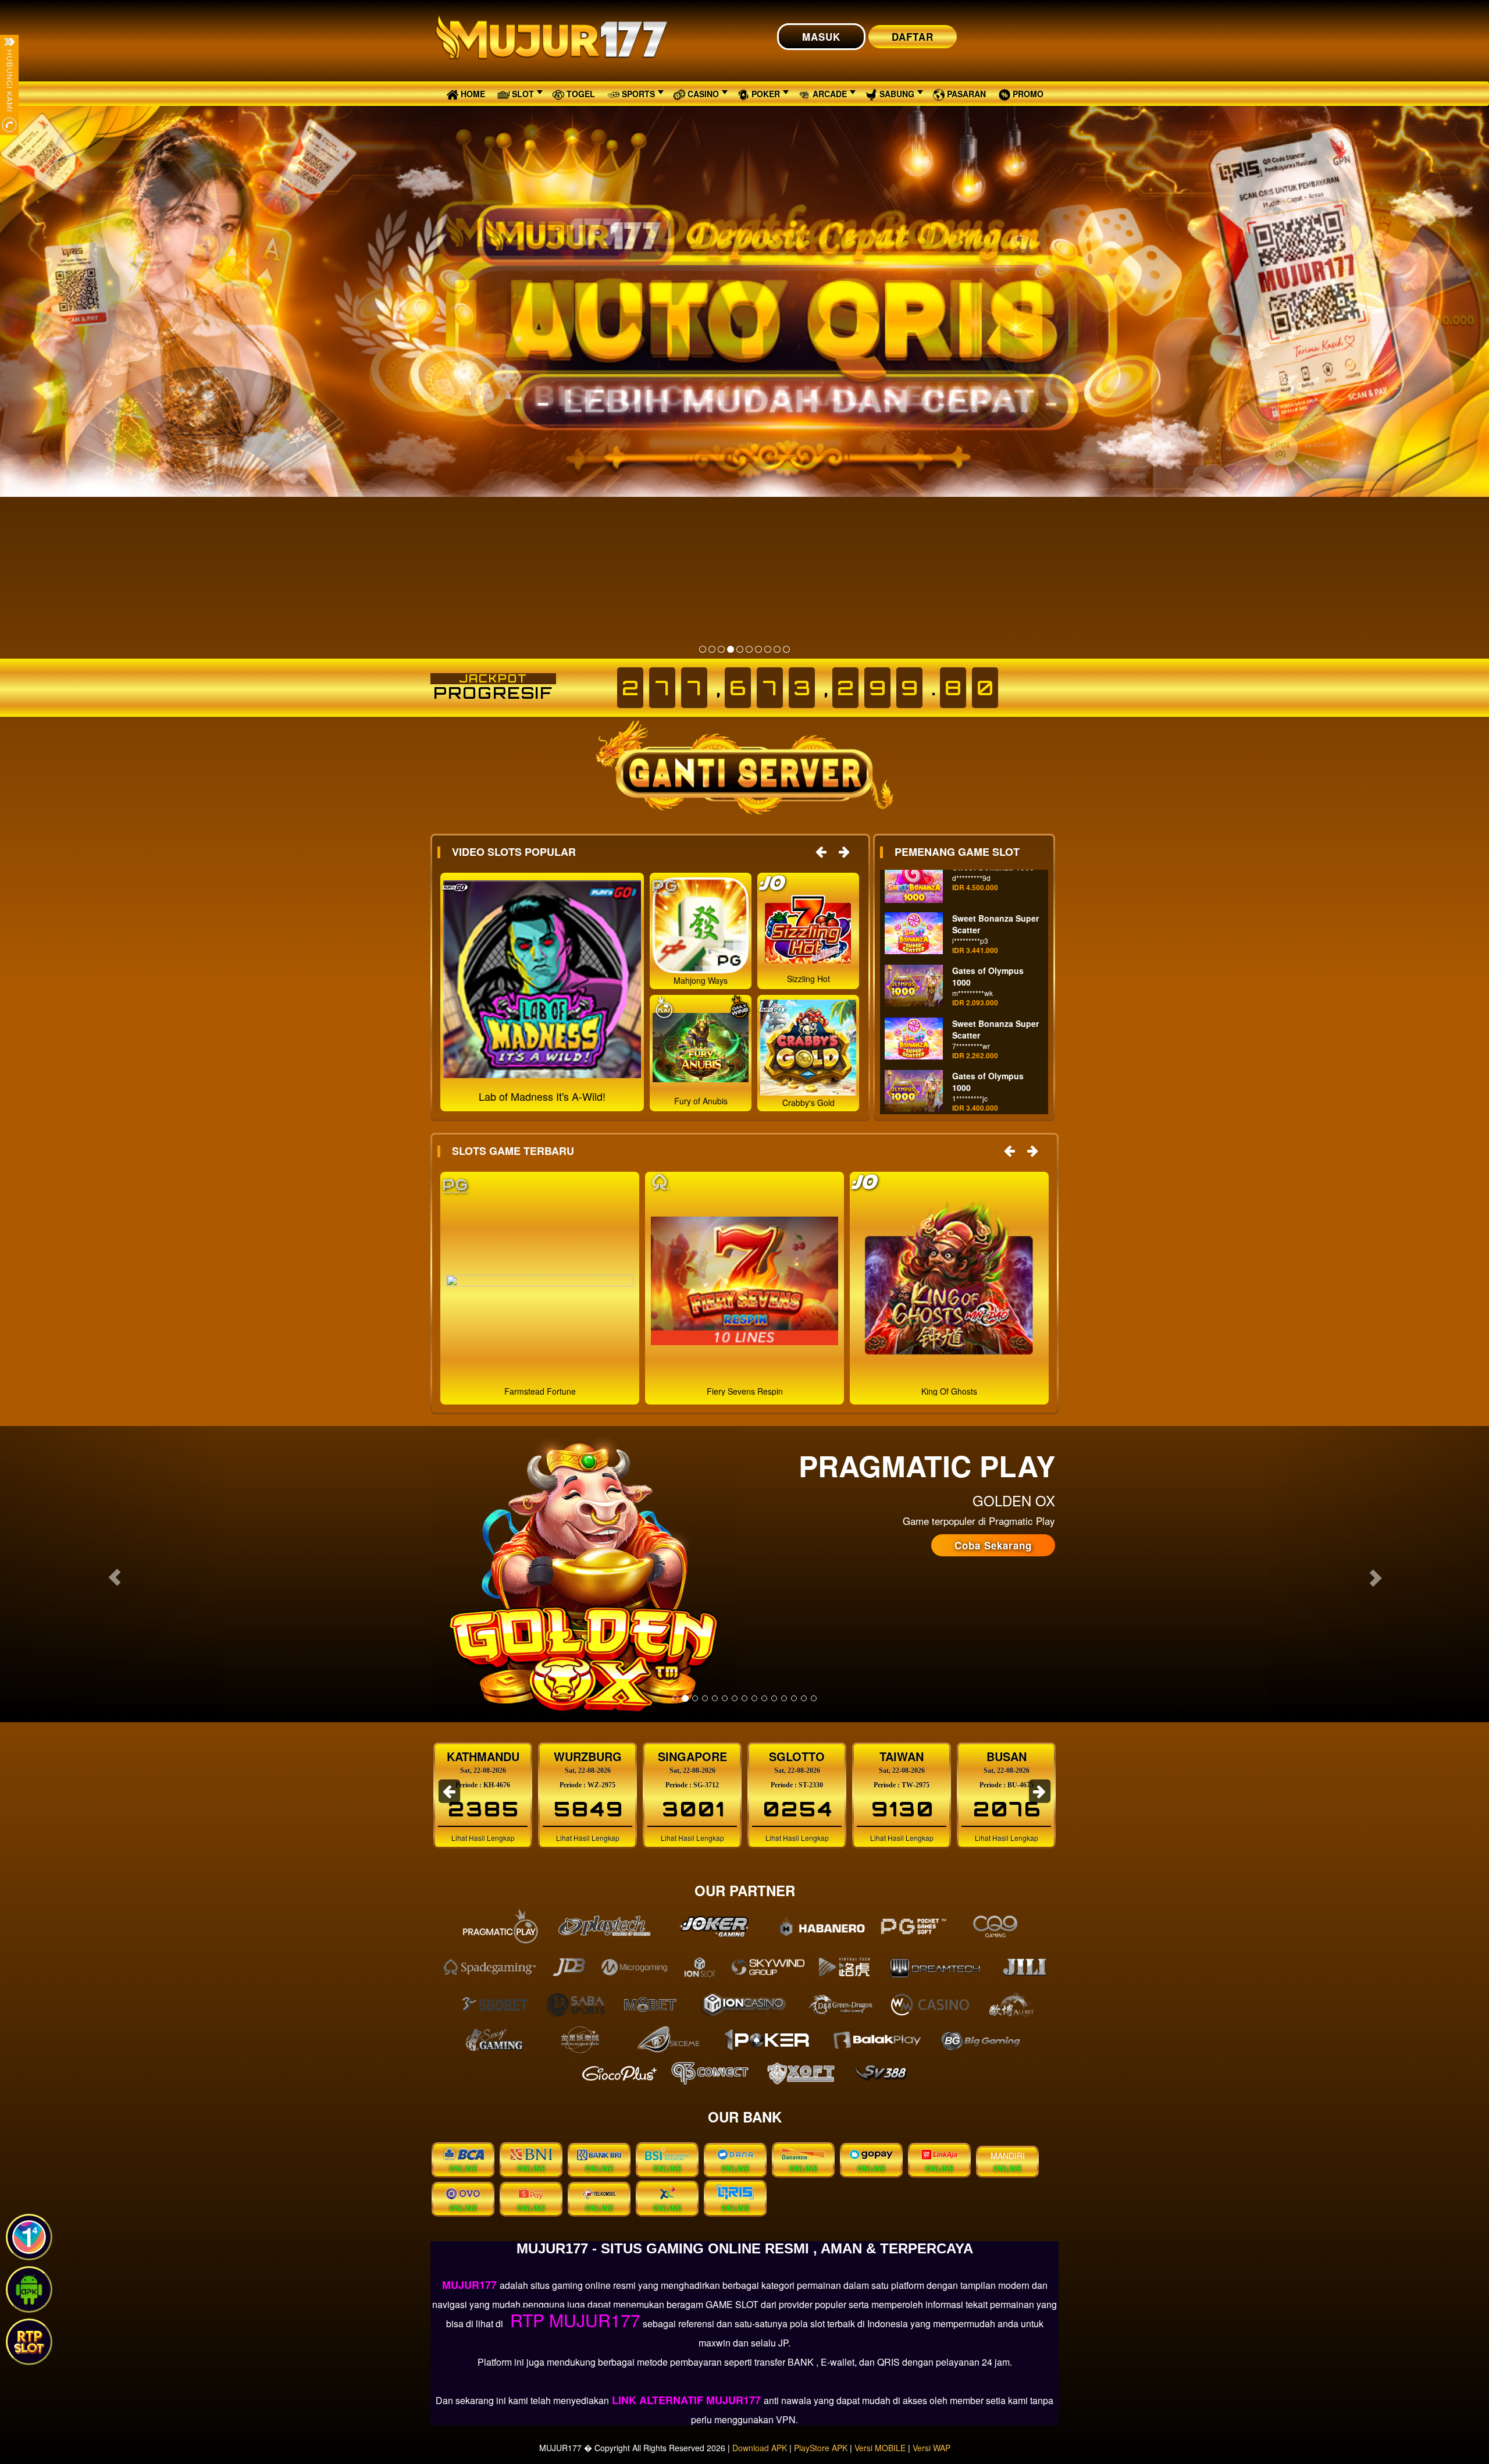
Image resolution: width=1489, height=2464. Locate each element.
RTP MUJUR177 (573, 2320)
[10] (786, 649)
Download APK (760, 2448)
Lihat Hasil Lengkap (483, 1838)
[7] (758, 649)
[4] (731, 649)
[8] (768, 649)
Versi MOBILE (880, 2448)
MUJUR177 (471, 2285)
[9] (777, 649)
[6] (749, 649)
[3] (721, 649)
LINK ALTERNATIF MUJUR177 (686, 2400)
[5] (740, 649)
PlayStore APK (821, 2448)
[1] (703, 649)
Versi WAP (931, 2448)
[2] (712, 649)
